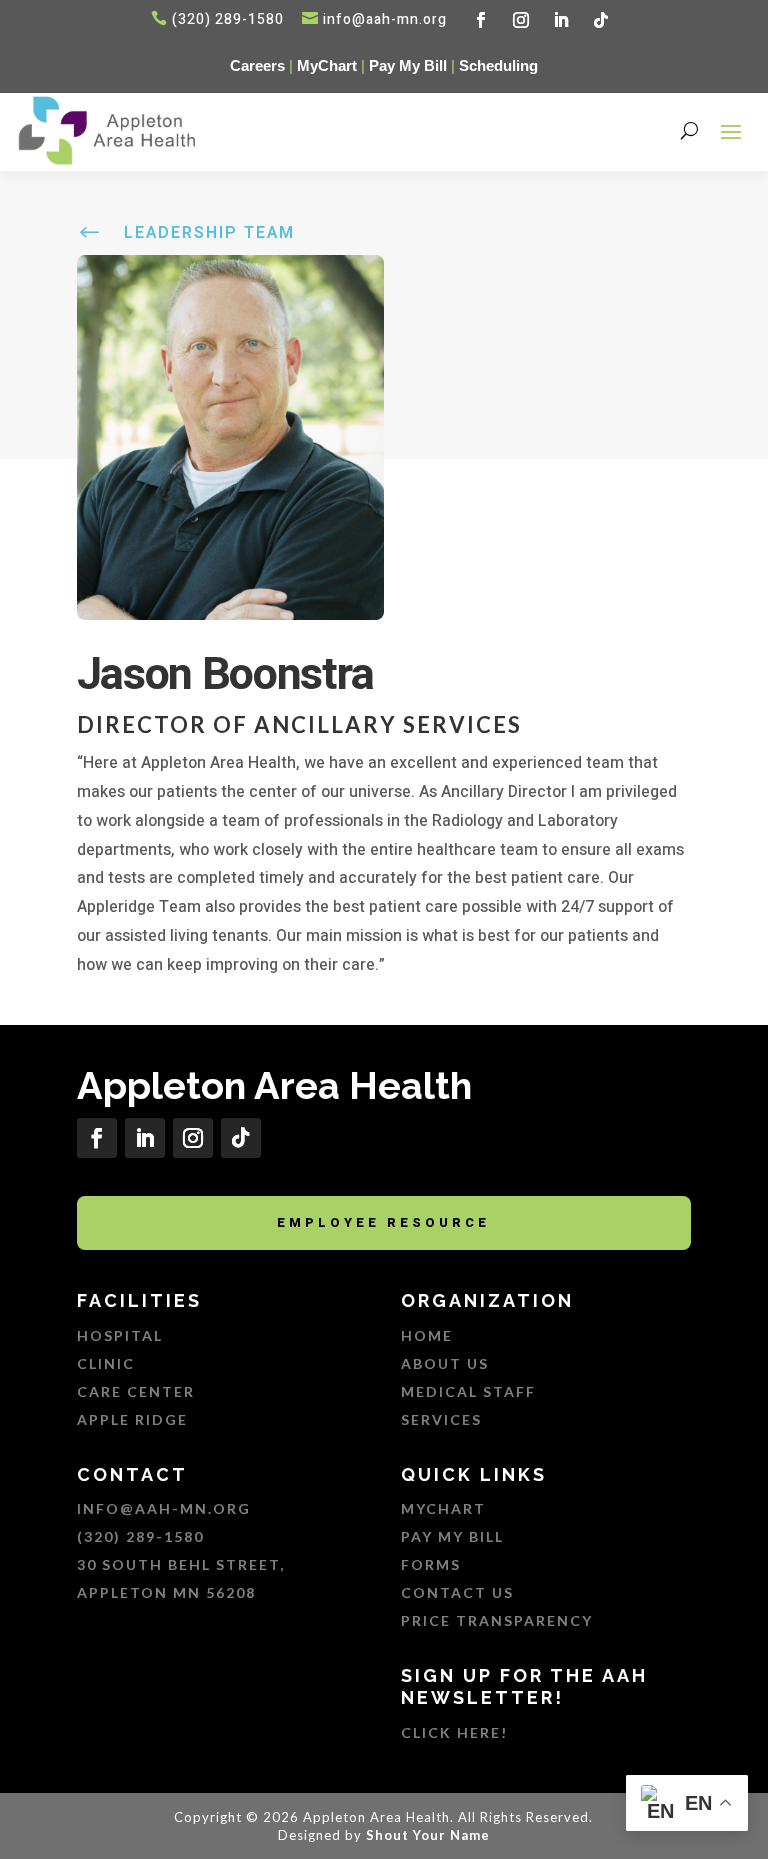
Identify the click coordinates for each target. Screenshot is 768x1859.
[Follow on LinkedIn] (561, 20)
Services (441, 1419)
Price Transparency (497, 1620)
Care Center (136, 1391)
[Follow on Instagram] (521, 20)
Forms (431, 1564)
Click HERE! (454, 1732)
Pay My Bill (408, 65)
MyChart (327, 65)
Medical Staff (468, 1391)
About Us (445, 1363)
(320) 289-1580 (140, 1536)
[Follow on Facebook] (481, 20)
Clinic (106, 1363)
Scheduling (498, 65)
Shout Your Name (428, 1835)
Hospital (120, 1335)
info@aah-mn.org (385, 19)
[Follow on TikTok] (601, 20)
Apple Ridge (132, 1419)
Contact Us (460, 1592)
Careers (257, 65)
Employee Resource (383, 1222)
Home (427, 1335)
